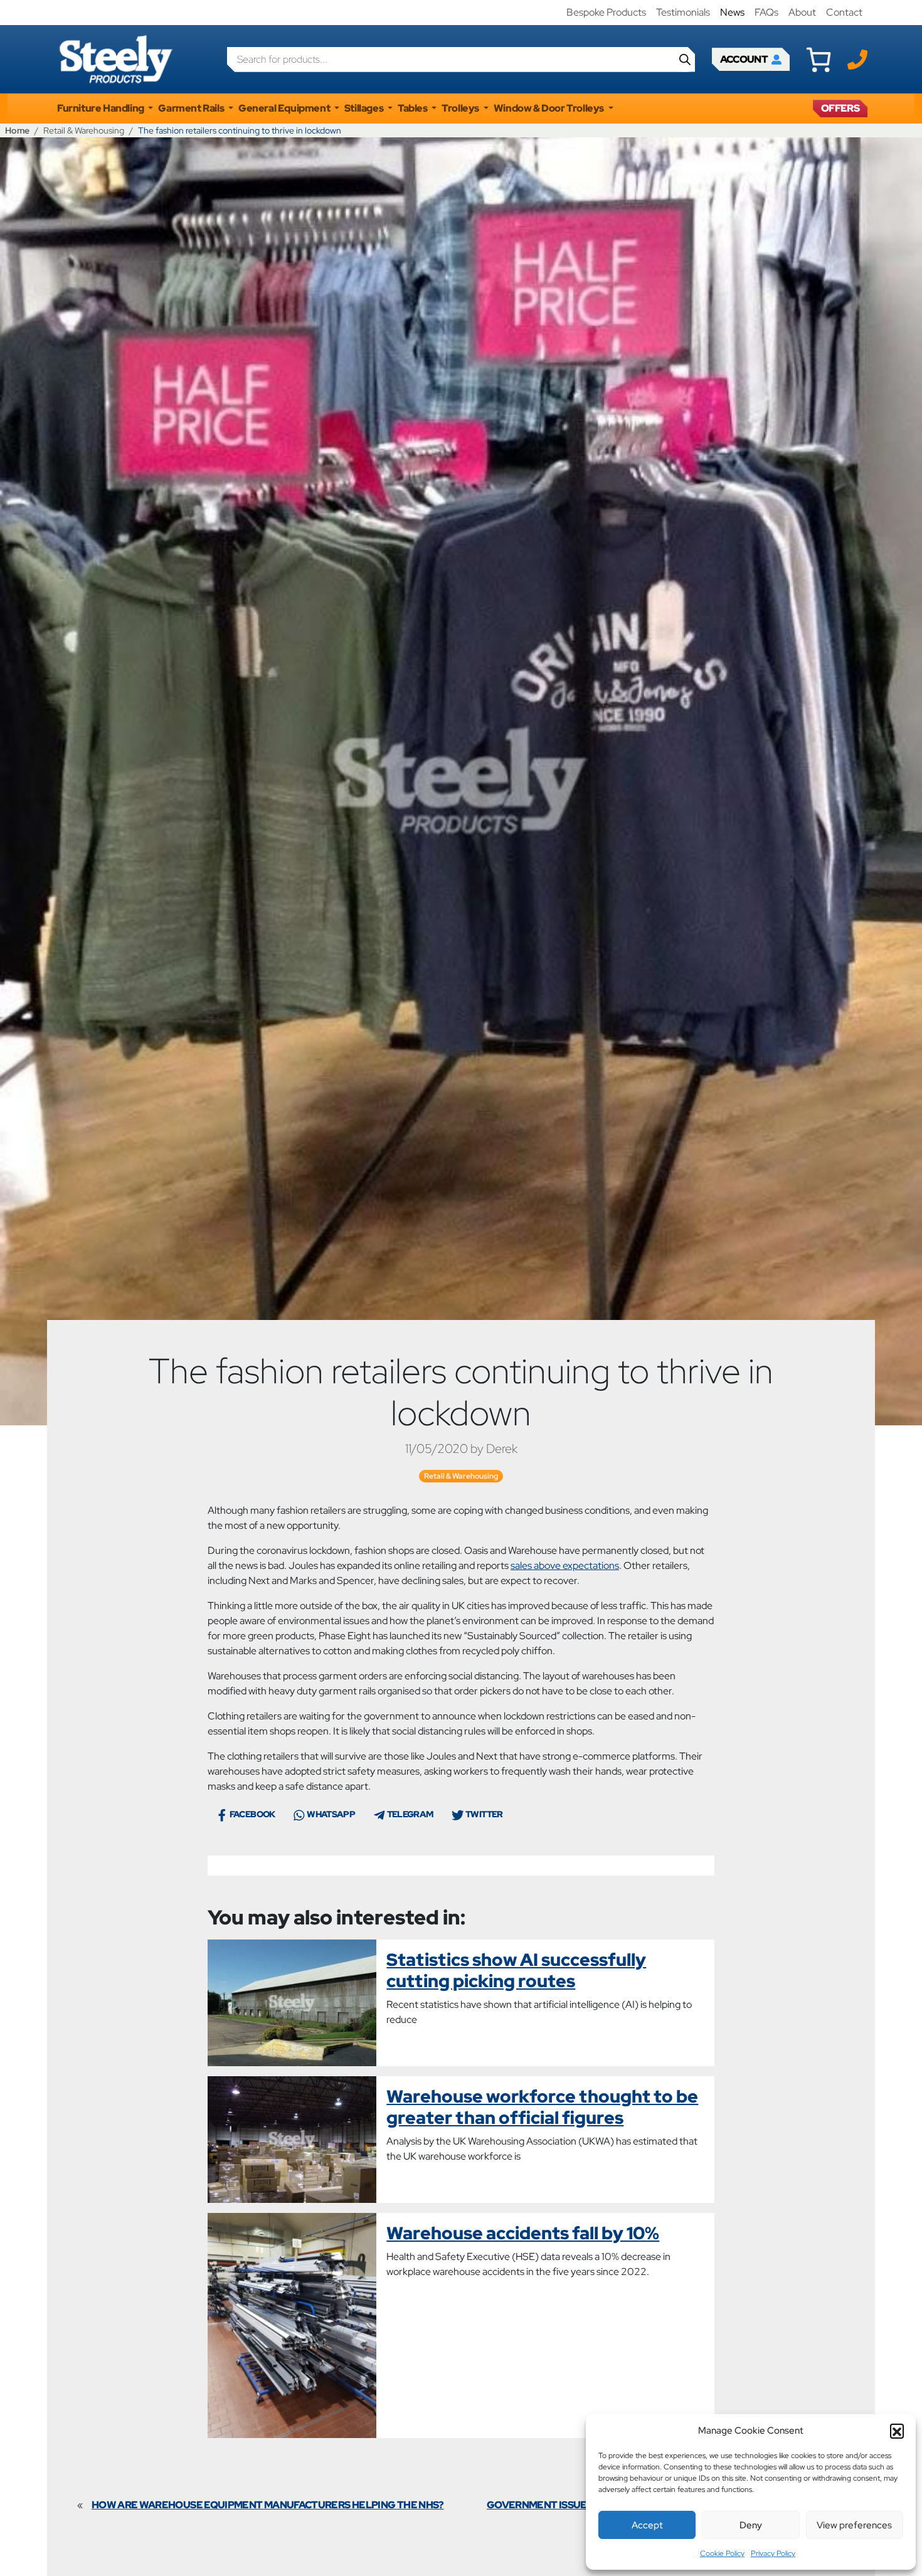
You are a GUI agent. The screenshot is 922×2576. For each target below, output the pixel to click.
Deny (751, 2525)
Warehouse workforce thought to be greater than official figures (542, 2107)
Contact (844, 12)
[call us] (857, 59)
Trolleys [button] (461, 108)
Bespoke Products (606, 12)
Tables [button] (413, 108)
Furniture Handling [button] (101, 108)
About (802, 12)
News (732, 12)
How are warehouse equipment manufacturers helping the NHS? (268, 2505)
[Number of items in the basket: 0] (819, 60)
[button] (897, 2431)
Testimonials (683, 12)
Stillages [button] (365, 108)
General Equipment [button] (285, 108)
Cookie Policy (722, 2553)
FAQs (766, 12)
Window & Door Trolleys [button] (550, 108)
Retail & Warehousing (84, 130)
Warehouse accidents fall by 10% (523, 2233)
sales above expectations (565, 1565)
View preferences (854, 2525)
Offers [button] (840, 108)
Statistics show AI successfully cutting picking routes (516, 1970)
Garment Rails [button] (192, 108)
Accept (647, 2525)
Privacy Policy (773, 2553)
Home (17, 130)
